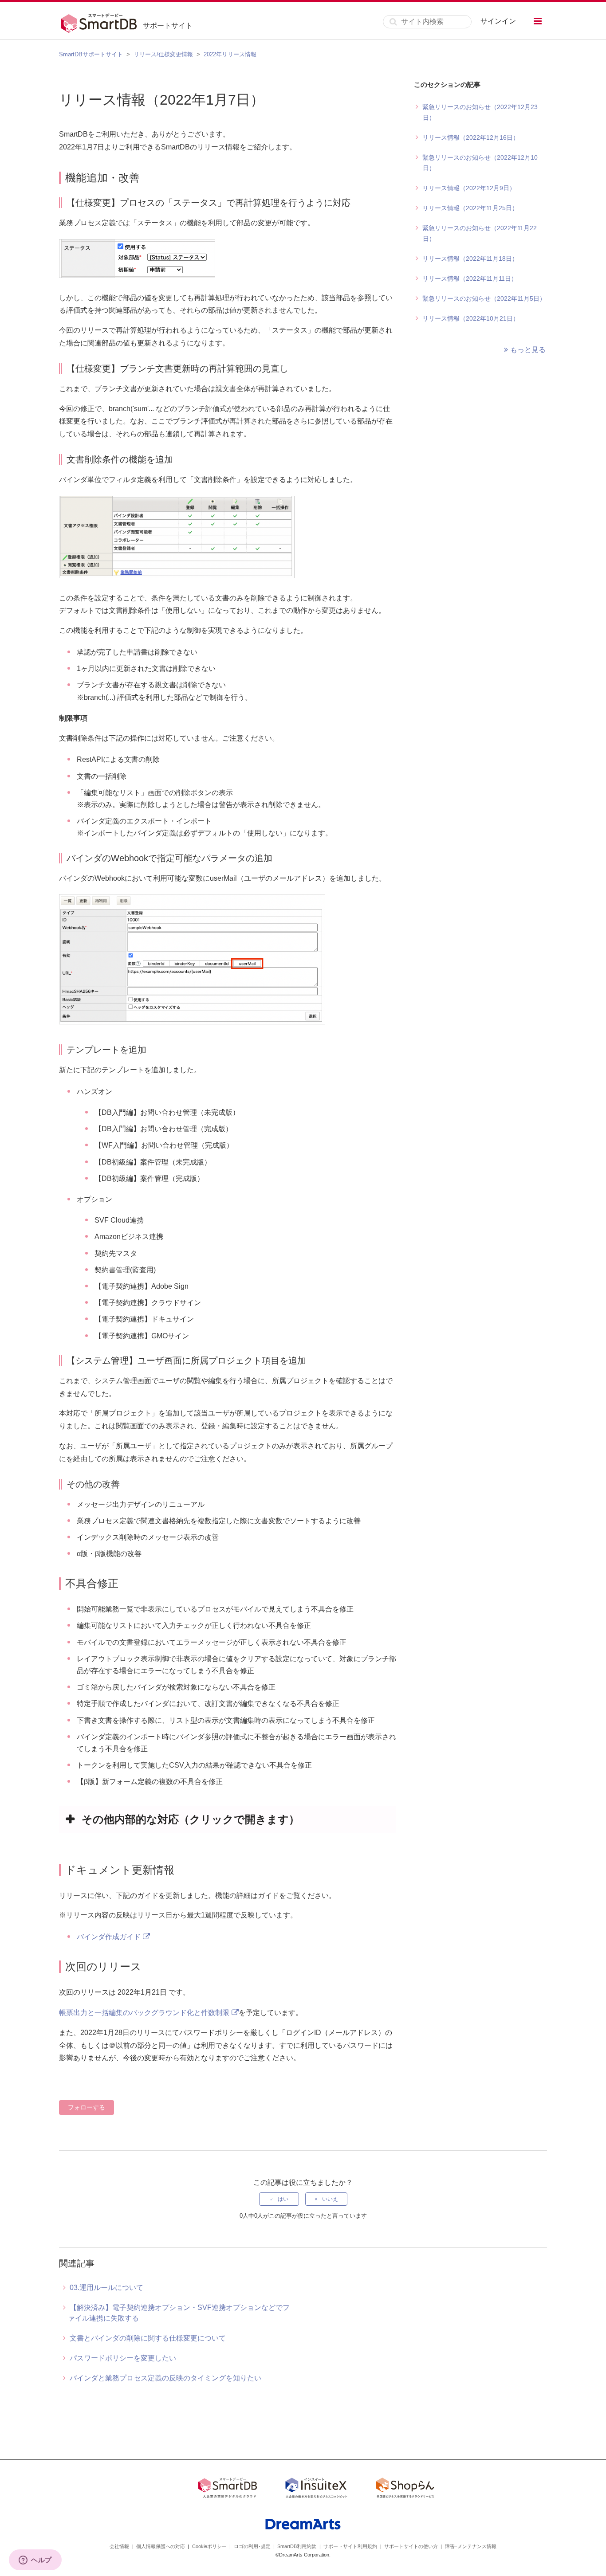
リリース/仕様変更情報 (163, 54)
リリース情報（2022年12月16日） (471, 137)
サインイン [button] (498, 21)
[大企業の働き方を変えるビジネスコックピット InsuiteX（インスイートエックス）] (316, 2490)
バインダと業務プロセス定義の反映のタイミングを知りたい (165, 2378)
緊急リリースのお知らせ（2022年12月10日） (480, 163)
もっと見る (528, 350)
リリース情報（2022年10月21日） (471, 318)
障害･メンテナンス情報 (471, 2546)
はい (283, 2199)
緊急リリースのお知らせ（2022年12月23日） (480, 112)
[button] (538, 21)
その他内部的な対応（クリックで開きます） (191, 1819)
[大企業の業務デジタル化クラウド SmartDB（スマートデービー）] (228, 2490)
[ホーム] (101, 22)
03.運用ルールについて (106, 2288)
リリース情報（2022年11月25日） (470, 208)
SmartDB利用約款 (297, 2546)
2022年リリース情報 (230, 54)
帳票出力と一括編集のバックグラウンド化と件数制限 (144, 2013)
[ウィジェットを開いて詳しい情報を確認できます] (35, 2560)
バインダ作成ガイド (109, 1937)
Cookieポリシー (209, 2546)
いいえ (330, 2199)
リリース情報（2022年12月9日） (469, 188)
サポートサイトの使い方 (411, 2546)
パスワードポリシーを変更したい (123, 2358)
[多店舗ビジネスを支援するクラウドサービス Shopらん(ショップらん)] (405, 2490)
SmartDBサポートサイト (91, 54)
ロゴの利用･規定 (252, 2546)
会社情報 (119, 2546)
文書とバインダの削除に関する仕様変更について (148, 2338)
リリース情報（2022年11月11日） (470, 278)
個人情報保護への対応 (161, 2546)
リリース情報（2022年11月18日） (470, 259)
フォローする (87, 2107)
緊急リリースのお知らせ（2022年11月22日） (480, 233)
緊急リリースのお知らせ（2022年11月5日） (484, 298)
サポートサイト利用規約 (350, 2546)
